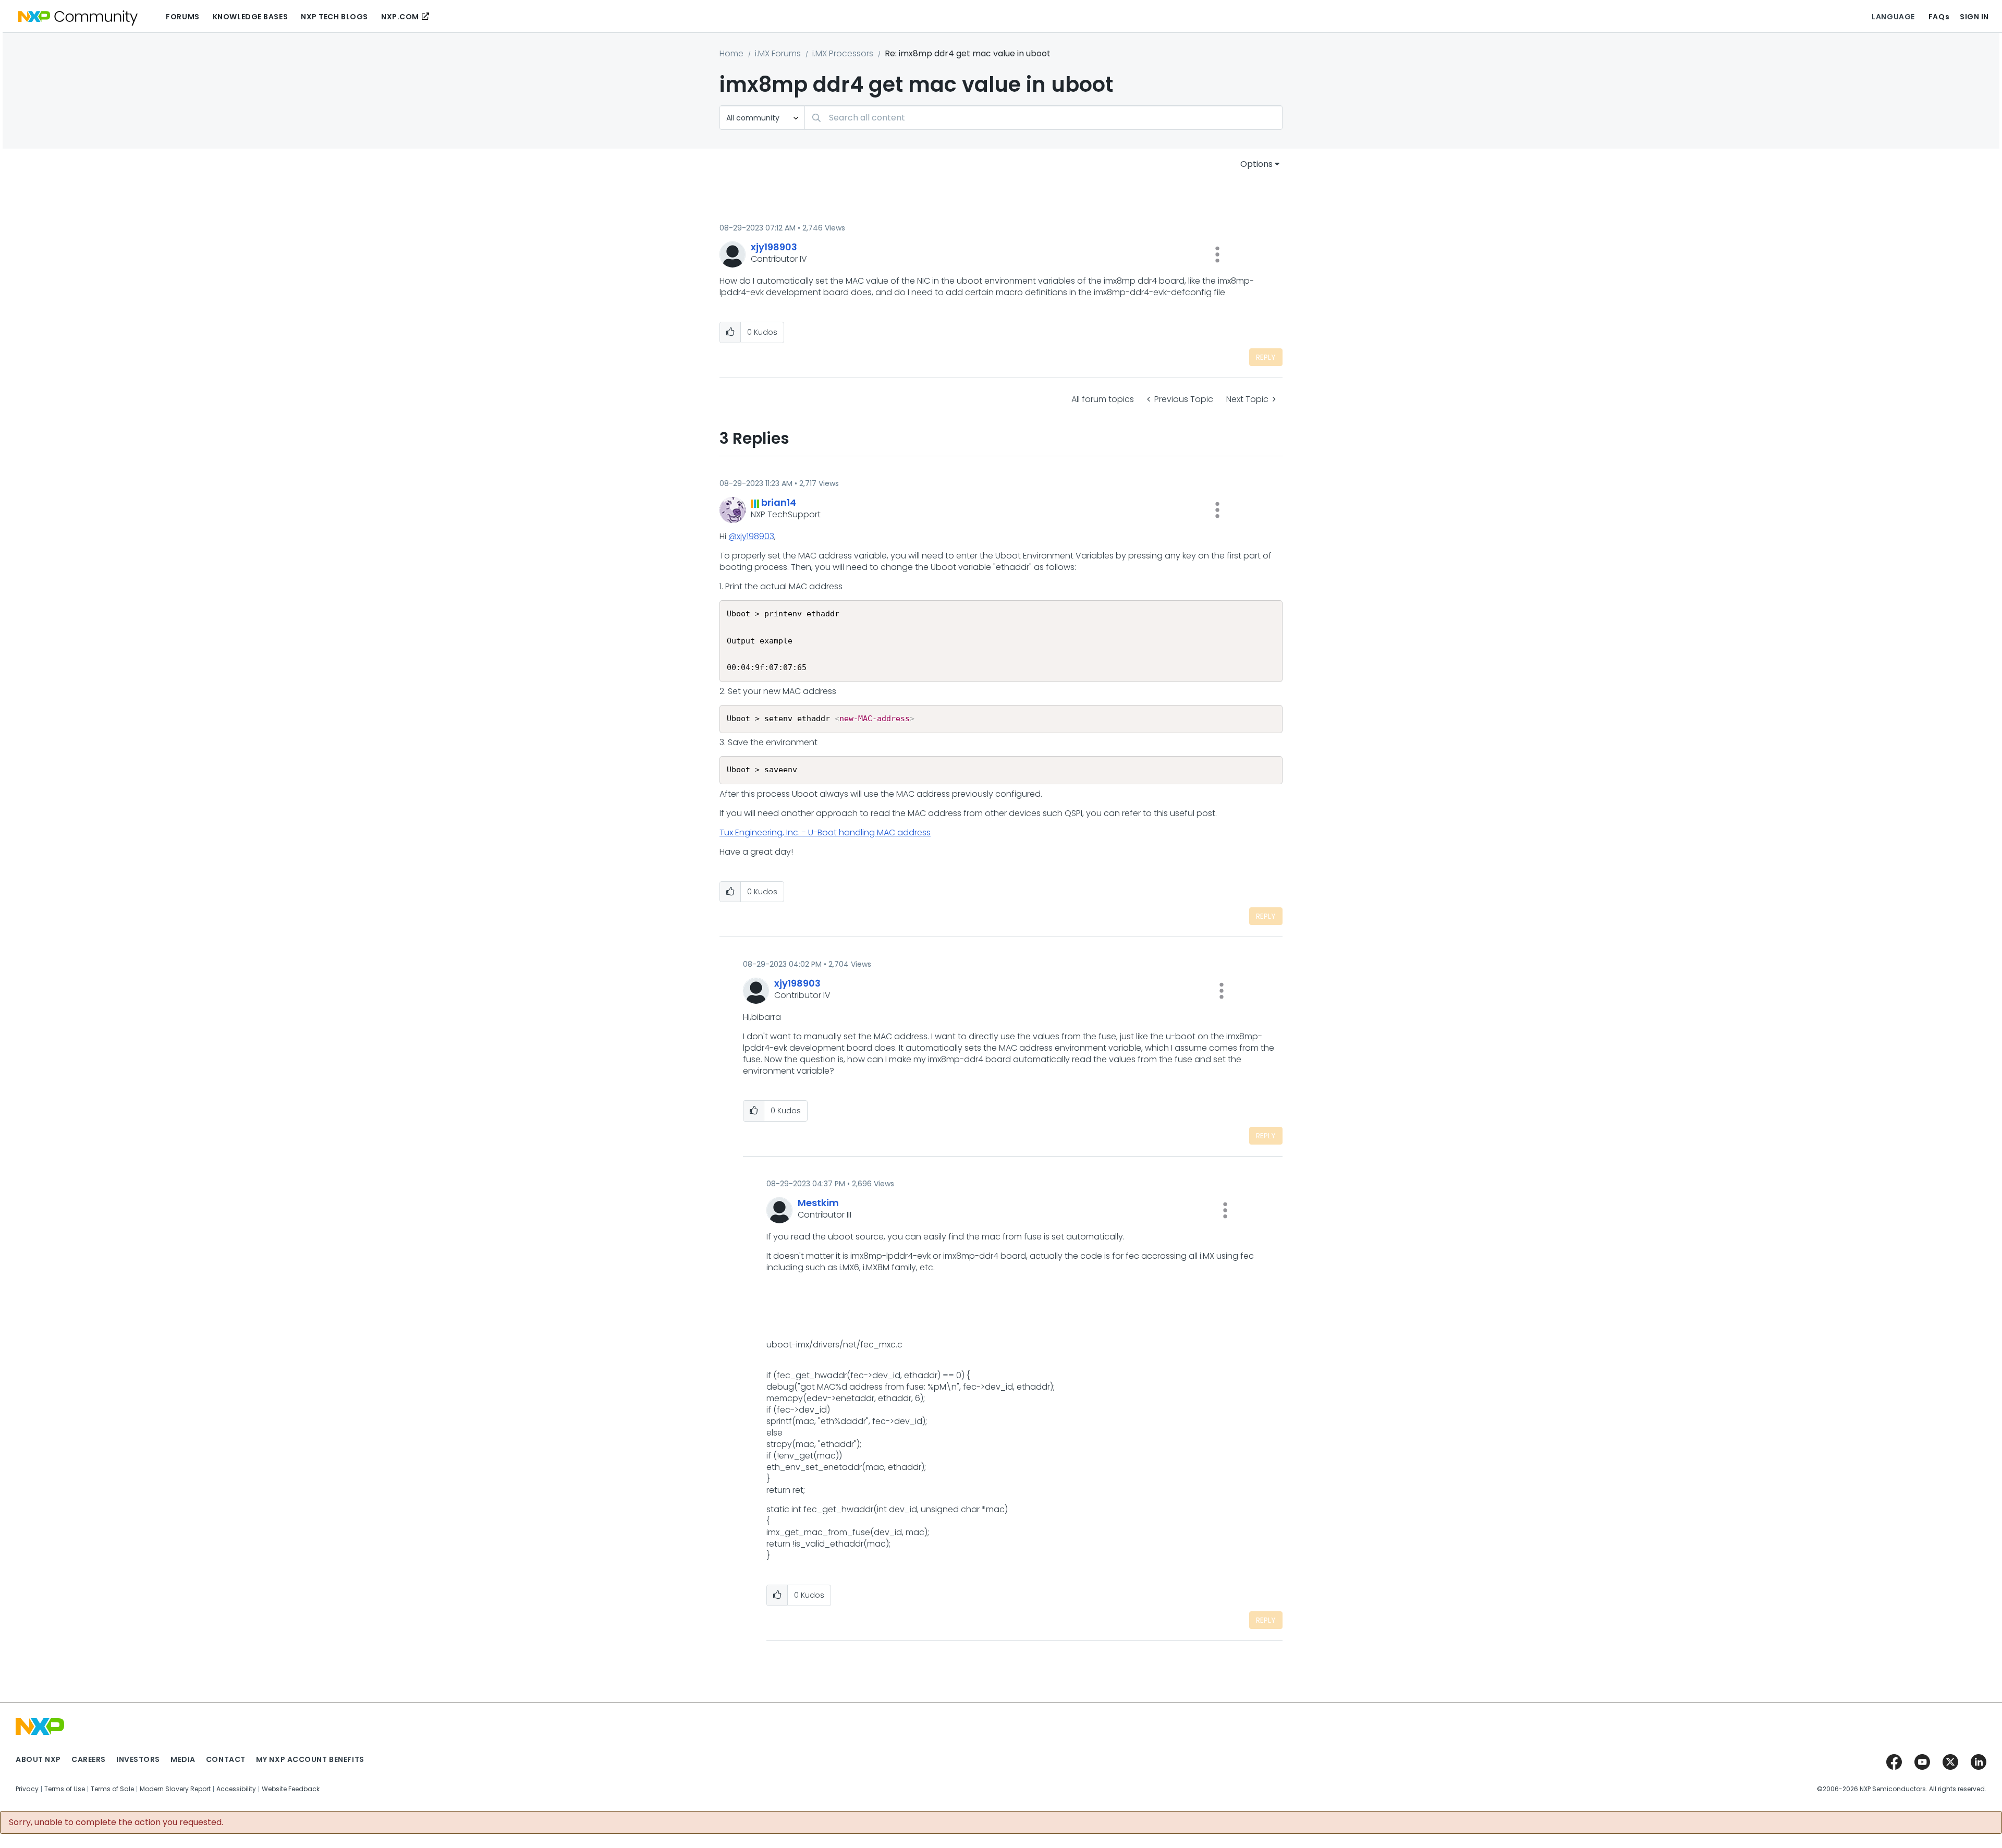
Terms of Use (65, 1789)
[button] (1217, 254)
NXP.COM (400, 17)
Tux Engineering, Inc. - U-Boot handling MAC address (825, 832)
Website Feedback (291, 1789)
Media (183, 1759)
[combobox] (1043, 118)
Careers (89, 1759)
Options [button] (1256, 164)
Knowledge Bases (250, 17)
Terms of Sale (112, 1789)
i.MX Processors (843, 53)
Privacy (27, 1789)
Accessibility (236, 1789)
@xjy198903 (751, 536)
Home (731, 53)
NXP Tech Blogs (334, 17)
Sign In (1974, 17)
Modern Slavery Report (175, 1789)
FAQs (1939, 17)
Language (1893, 17)
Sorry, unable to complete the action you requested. (116, 1822)
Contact (226, 1759)
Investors (138, 1759)
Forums (182, 17)
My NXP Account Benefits (310, 1759)
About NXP (38, 1759)
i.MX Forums (778, 53)
